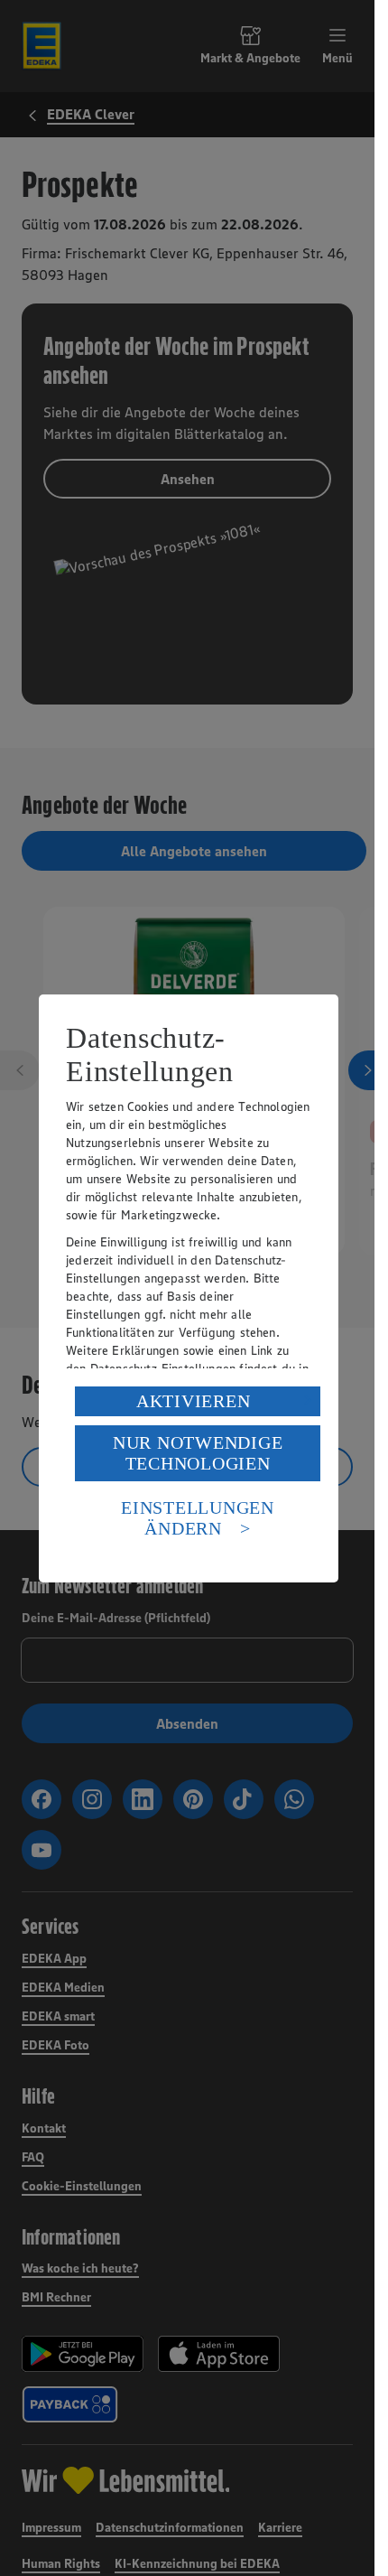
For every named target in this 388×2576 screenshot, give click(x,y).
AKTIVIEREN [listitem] (194, 1401)
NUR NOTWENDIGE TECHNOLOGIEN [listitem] (198, 1453)
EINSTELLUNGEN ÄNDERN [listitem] (198, 1518)
